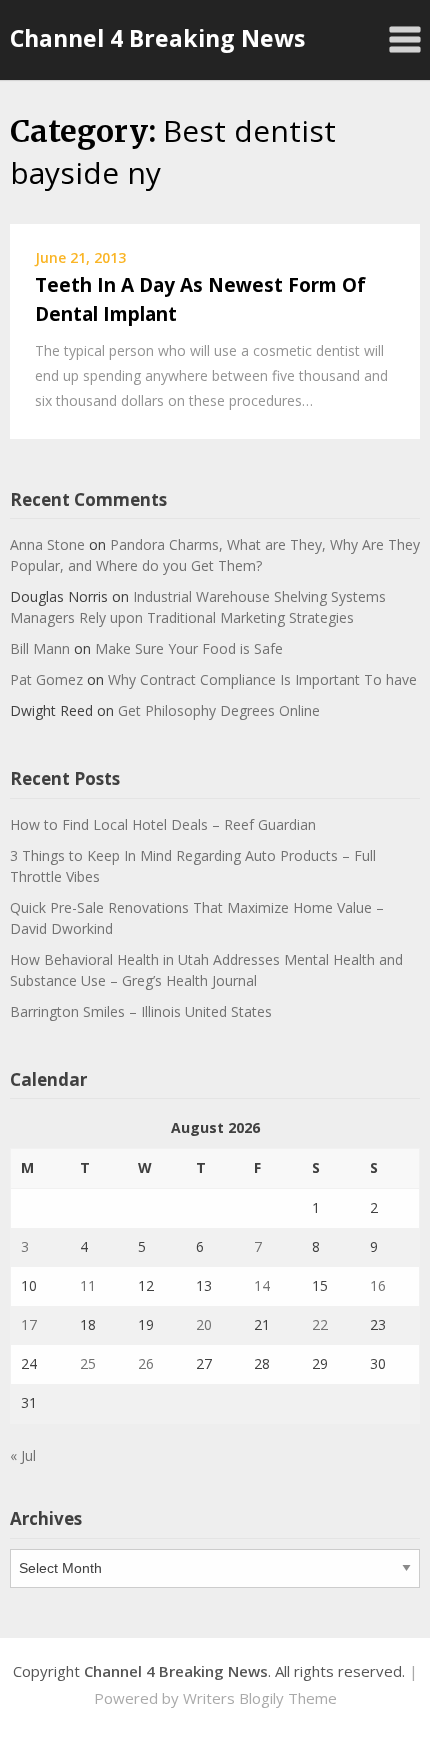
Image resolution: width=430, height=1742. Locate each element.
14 (262, 1285)
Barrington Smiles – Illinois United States (141, 1011)
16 (378, 1285)
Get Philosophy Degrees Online (219, 710)
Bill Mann (40, 648)
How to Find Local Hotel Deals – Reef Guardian (163, 824)
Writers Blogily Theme (260, 1698)
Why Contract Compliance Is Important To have (262, 679)
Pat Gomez (46, 679)
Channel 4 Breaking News (157, 38)
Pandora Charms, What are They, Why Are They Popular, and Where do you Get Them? (215, 555)
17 (29, 1324)
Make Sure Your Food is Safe (189, 648)
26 (146, 1363)
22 (320, 1324)
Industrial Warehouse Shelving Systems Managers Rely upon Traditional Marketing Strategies (198, 607)
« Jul (23, 1455)
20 (204, 1324)
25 (88, 1363)
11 (88, 1285)
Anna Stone (47, 544)
